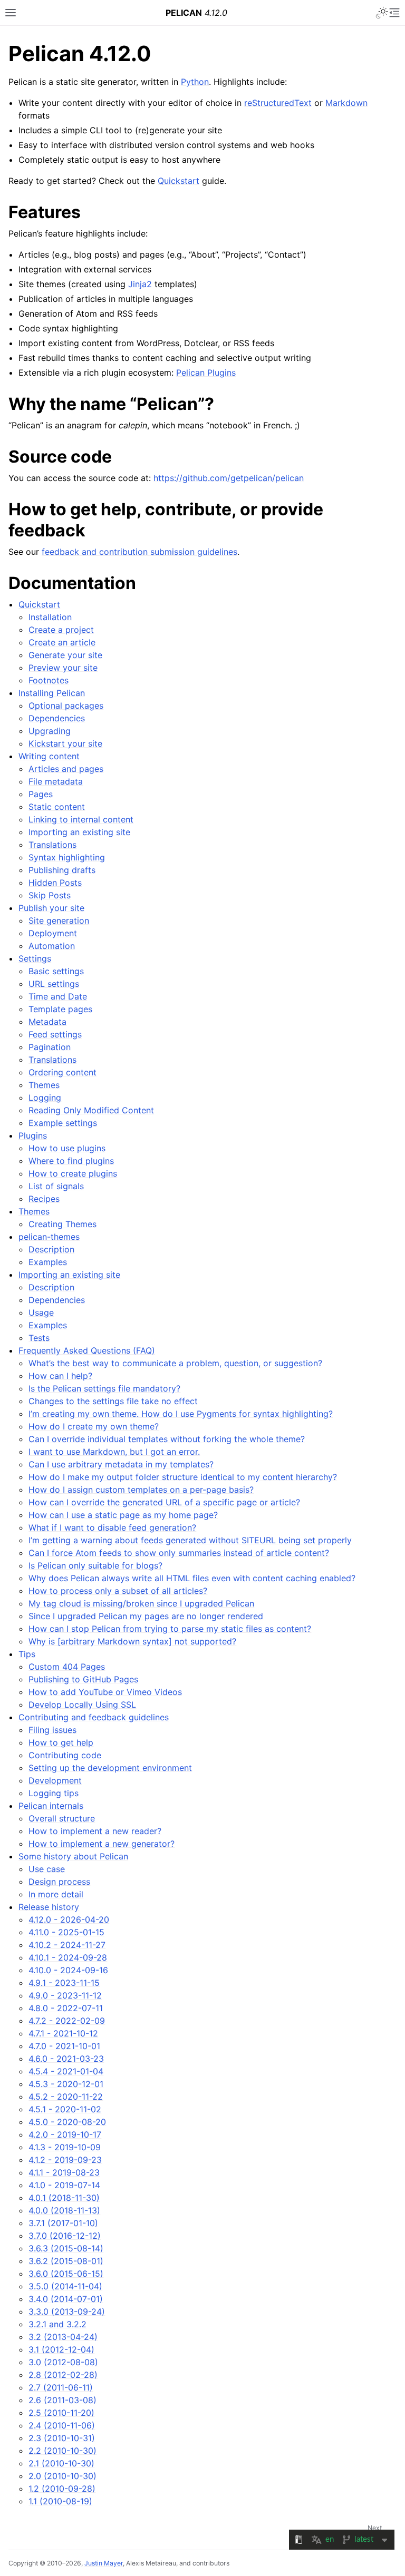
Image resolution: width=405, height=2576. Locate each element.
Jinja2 (140, 284)
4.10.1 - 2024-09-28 (68, 1957)
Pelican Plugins (206, 373)
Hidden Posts (55, 883)
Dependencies (57, 718)
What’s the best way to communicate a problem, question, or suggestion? (175, 1363)
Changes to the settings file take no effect (113, 1401)
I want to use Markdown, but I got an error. (114, 1452)
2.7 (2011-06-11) (61, 2387)
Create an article (62, 642)
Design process (59, 1882)
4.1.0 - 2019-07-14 (64, 2185)
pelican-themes (49, 1237)
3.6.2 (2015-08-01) (66, 2261)
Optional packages (66, 706)
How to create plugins (73, 1173)
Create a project (61, 630)
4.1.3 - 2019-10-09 (65, 2147)
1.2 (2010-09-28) (62, 2489)
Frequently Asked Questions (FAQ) (87, 1350)
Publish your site (51, 908)
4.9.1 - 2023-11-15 (64, 1983)
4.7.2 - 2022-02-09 (67, 2021)
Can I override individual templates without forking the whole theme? (167, 1439)
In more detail (56, 1894)
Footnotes (49, 680)
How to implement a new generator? (102, 1844)
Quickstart (39, 604)
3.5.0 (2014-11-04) (65, 2286)
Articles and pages (66, 769)
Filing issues (52, 1730)
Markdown (346, 103)
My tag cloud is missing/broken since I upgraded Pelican (141, 1603)
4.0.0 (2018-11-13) (64, 2210)
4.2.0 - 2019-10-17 (65, 2134)
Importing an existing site (79, 832)
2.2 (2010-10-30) (62, 2451)
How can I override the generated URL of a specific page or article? (164, 1502)
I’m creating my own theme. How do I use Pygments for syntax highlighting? (181, 1414)
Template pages (60, 1009)
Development (55, 1780)
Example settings (63, 1123)
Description (51, 1249)
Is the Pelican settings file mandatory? (104, 1388)
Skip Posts (50, 895)
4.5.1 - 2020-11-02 (65, 2109)
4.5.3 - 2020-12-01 (66, 2084)
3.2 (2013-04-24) (63, 2337)
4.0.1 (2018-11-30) (64, 2198)
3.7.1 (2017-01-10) (63, 2223)
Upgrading (50, 731)
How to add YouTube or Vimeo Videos (105, 1692)
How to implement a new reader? (95, 1831)
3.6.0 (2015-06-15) (66, 2274)
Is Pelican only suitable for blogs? (95, 1565)
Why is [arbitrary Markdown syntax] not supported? (132, 1641)
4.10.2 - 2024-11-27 (67, 1945)
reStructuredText (278, 103)
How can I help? (60, 1376)
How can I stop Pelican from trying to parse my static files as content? (170, 1629)
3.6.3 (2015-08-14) (66, 2248)
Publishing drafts (62, 870)
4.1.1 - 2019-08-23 (64, 2172)
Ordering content (62, 1072)
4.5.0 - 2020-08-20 (67, 2122)
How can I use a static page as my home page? (123, 1515)
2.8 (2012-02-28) (63, 2375)
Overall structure (62, 1818)
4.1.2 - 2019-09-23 (65, 2160)
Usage (41, 1313)
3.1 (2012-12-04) (61, 2349)
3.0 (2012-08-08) (63, 2362)
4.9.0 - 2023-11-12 (65, 1995)
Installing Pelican (52, 693)
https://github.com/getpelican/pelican (229, 478)
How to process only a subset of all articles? (118, 1591)
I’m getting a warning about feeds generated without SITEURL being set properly (190, 1540)
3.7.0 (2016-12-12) (65, 2236)
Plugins (33, 1135)
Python (195, 82)
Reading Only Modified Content (91, 1110)
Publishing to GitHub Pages (83, 1679)
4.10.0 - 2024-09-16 (68, 1970)
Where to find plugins (71, 1161)
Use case (47, 1869)
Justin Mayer (104, 2563)
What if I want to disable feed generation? (112, 1527)
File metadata (56, 781)
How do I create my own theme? (94, 1426)
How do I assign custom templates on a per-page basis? (141, 1490)
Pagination (50, 1047)
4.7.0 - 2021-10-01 (64, 2046)
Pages (41, 794)
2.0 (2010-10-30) (62, 2476)
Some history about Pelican (73, 1856)
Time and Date (58, 996)
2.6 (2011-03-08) (62, 2400)
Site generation (59, 920)
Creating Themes (62, 1224)
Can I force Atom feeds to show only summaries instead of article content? (179, 1553)
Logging (45, 1098)
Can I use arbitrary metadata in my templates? (121, 1464)
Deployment (53, 933)
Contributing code (65, 1755)
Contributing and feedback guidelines (94, 1717)
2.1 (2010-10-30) (61, 2463)
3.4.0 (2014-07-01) (66, 2299)
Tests (39, 1338)
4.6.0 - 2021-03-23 (66, 2059)
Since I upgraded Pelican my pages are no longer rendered (146, 1616)
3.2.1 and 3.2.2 (57, 2324)
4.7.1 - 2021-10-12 (63, 2033)
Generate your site (65, 655)
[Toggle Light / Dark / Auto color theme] (382, 13)
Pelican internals (51, 1806)
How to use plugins (67, 1148)
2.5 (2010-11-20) (61, 2413)
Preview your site (63, 668)
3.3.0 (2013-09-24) (67, 2311)
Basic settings (56, 971)
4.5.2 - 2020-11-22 (66, 2097)
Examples (48, 1262)
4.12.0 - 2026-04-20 (69, 1919)
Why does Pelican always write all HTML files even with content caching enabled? (192, 1578)
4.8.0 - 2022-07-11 (66, 2008)
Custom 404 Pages (67, 1667)
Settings (35, 958)
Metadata (47, 1022)
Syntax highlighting (67, 857)
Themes (44, 1085)
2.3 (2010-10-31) (62, 2438)
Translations (52, 845)
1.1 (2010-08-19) (60, 2501)
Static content (57, 807)
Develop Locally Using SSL (82, 1705)
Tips (27, 1654)
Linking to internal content (81, 819)
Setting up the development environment (110, 1768)
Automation (52, 946)
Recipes (44, 1199)
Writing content (49, 756)
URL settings (54, 984)
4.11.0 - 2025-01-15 (66, 1932)
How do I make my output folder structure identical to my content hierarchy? (183, 1477)
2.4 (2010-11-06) (62, 2425)
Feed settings (55, 1034)
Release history (49, 1907)
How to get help (61, 1742)
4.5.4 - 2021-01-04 (66, 2071)
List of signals (56, 1186)
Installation (50, 617)
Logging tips (54, 1793)
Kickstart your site (65, 743)
